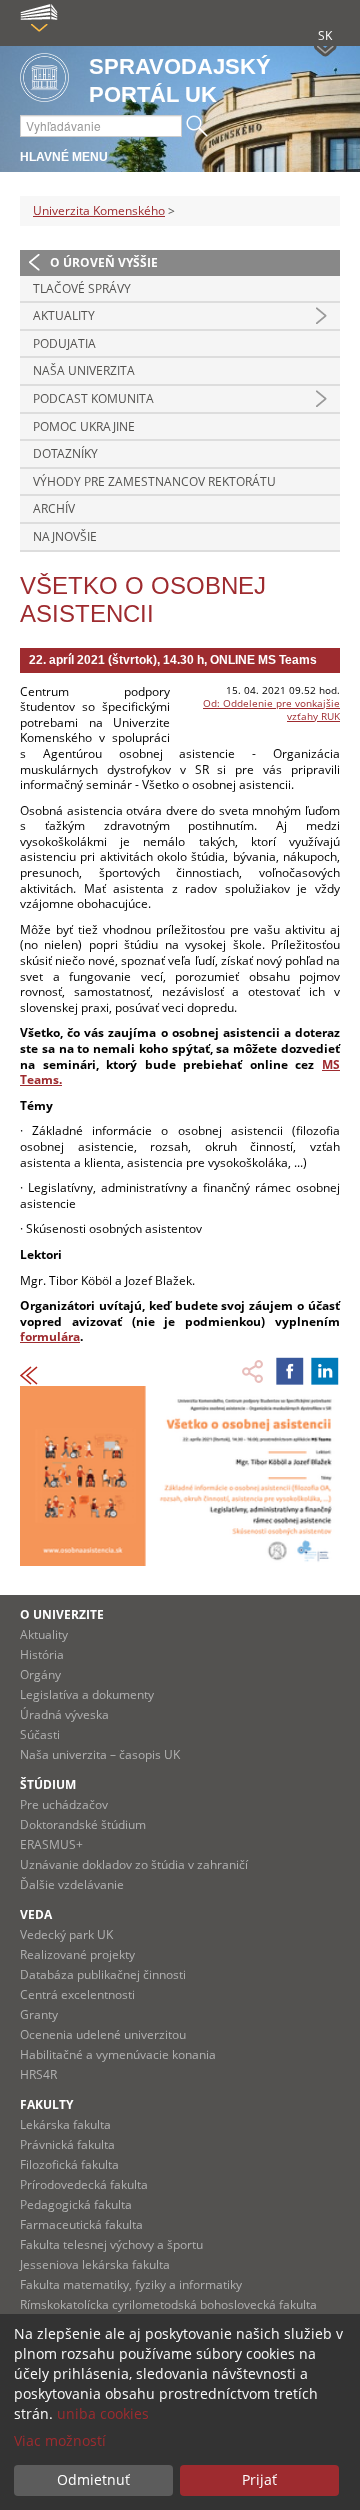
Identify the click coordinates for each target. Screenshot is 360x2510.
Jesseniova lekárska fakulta (95, 2264)
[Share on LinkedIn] (325, 1371)
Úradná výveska (64, 1714)
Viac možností (60, 2440)
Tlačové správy (82, 288)
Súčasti (40, 1734)
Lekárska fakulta (65, 2124)
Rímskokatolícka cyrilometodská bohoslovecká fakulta (168, 2304)
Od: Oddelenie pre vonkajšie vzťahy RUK (271, 709)
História (42, 1654)
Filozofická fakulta (69, 2164)
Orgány (40, 1674)
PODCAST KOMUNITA (93, 398)
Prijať (259, 2479)
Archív (54, 508)
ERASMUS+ (51, 1844)
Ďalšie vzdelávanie (72, 1884)
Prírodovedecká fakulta (84, 2184)
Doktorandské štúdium (83, 1824)
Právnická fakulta (67, 2144)
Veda (36, 1914)
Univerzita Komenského (99, 210)
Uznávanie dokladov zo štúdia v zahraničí (134, 1864)
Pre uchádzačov (64, 1804)
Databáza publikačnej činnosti (103, 1974)
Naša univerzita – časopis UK (100, 1754)
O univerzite (62, 1614)
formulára (50, 1336)
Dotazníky (65, 453)
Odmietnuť (93, 2479)
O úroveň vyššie (104, 262)
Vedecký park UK (66, 1934)
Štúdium (48, 1784)
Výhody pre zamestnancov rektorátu (154, 481)
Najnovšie (65, 536)
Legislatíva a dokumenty (87, 1694)
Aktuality (64, 315)
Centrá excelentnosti (77, 1994)
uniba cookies (103, 2413)
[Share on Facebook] (290, 1371)
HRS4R (38, 2074)
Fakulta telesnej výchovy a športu (111, 2244)
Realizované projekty (77, 1954)
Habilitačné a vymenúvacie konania (118, 2054)
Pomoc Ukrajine (84, 426)
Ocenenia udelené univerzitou (103, 2034)
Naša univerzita (84, 370)
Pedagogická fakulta (76, 2204)
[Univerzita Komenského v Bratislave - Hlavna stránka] (44, 78)
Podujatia (64, 343)
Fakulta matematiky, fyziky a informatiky (131, 2284)
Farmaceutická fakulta (81, 2224)
